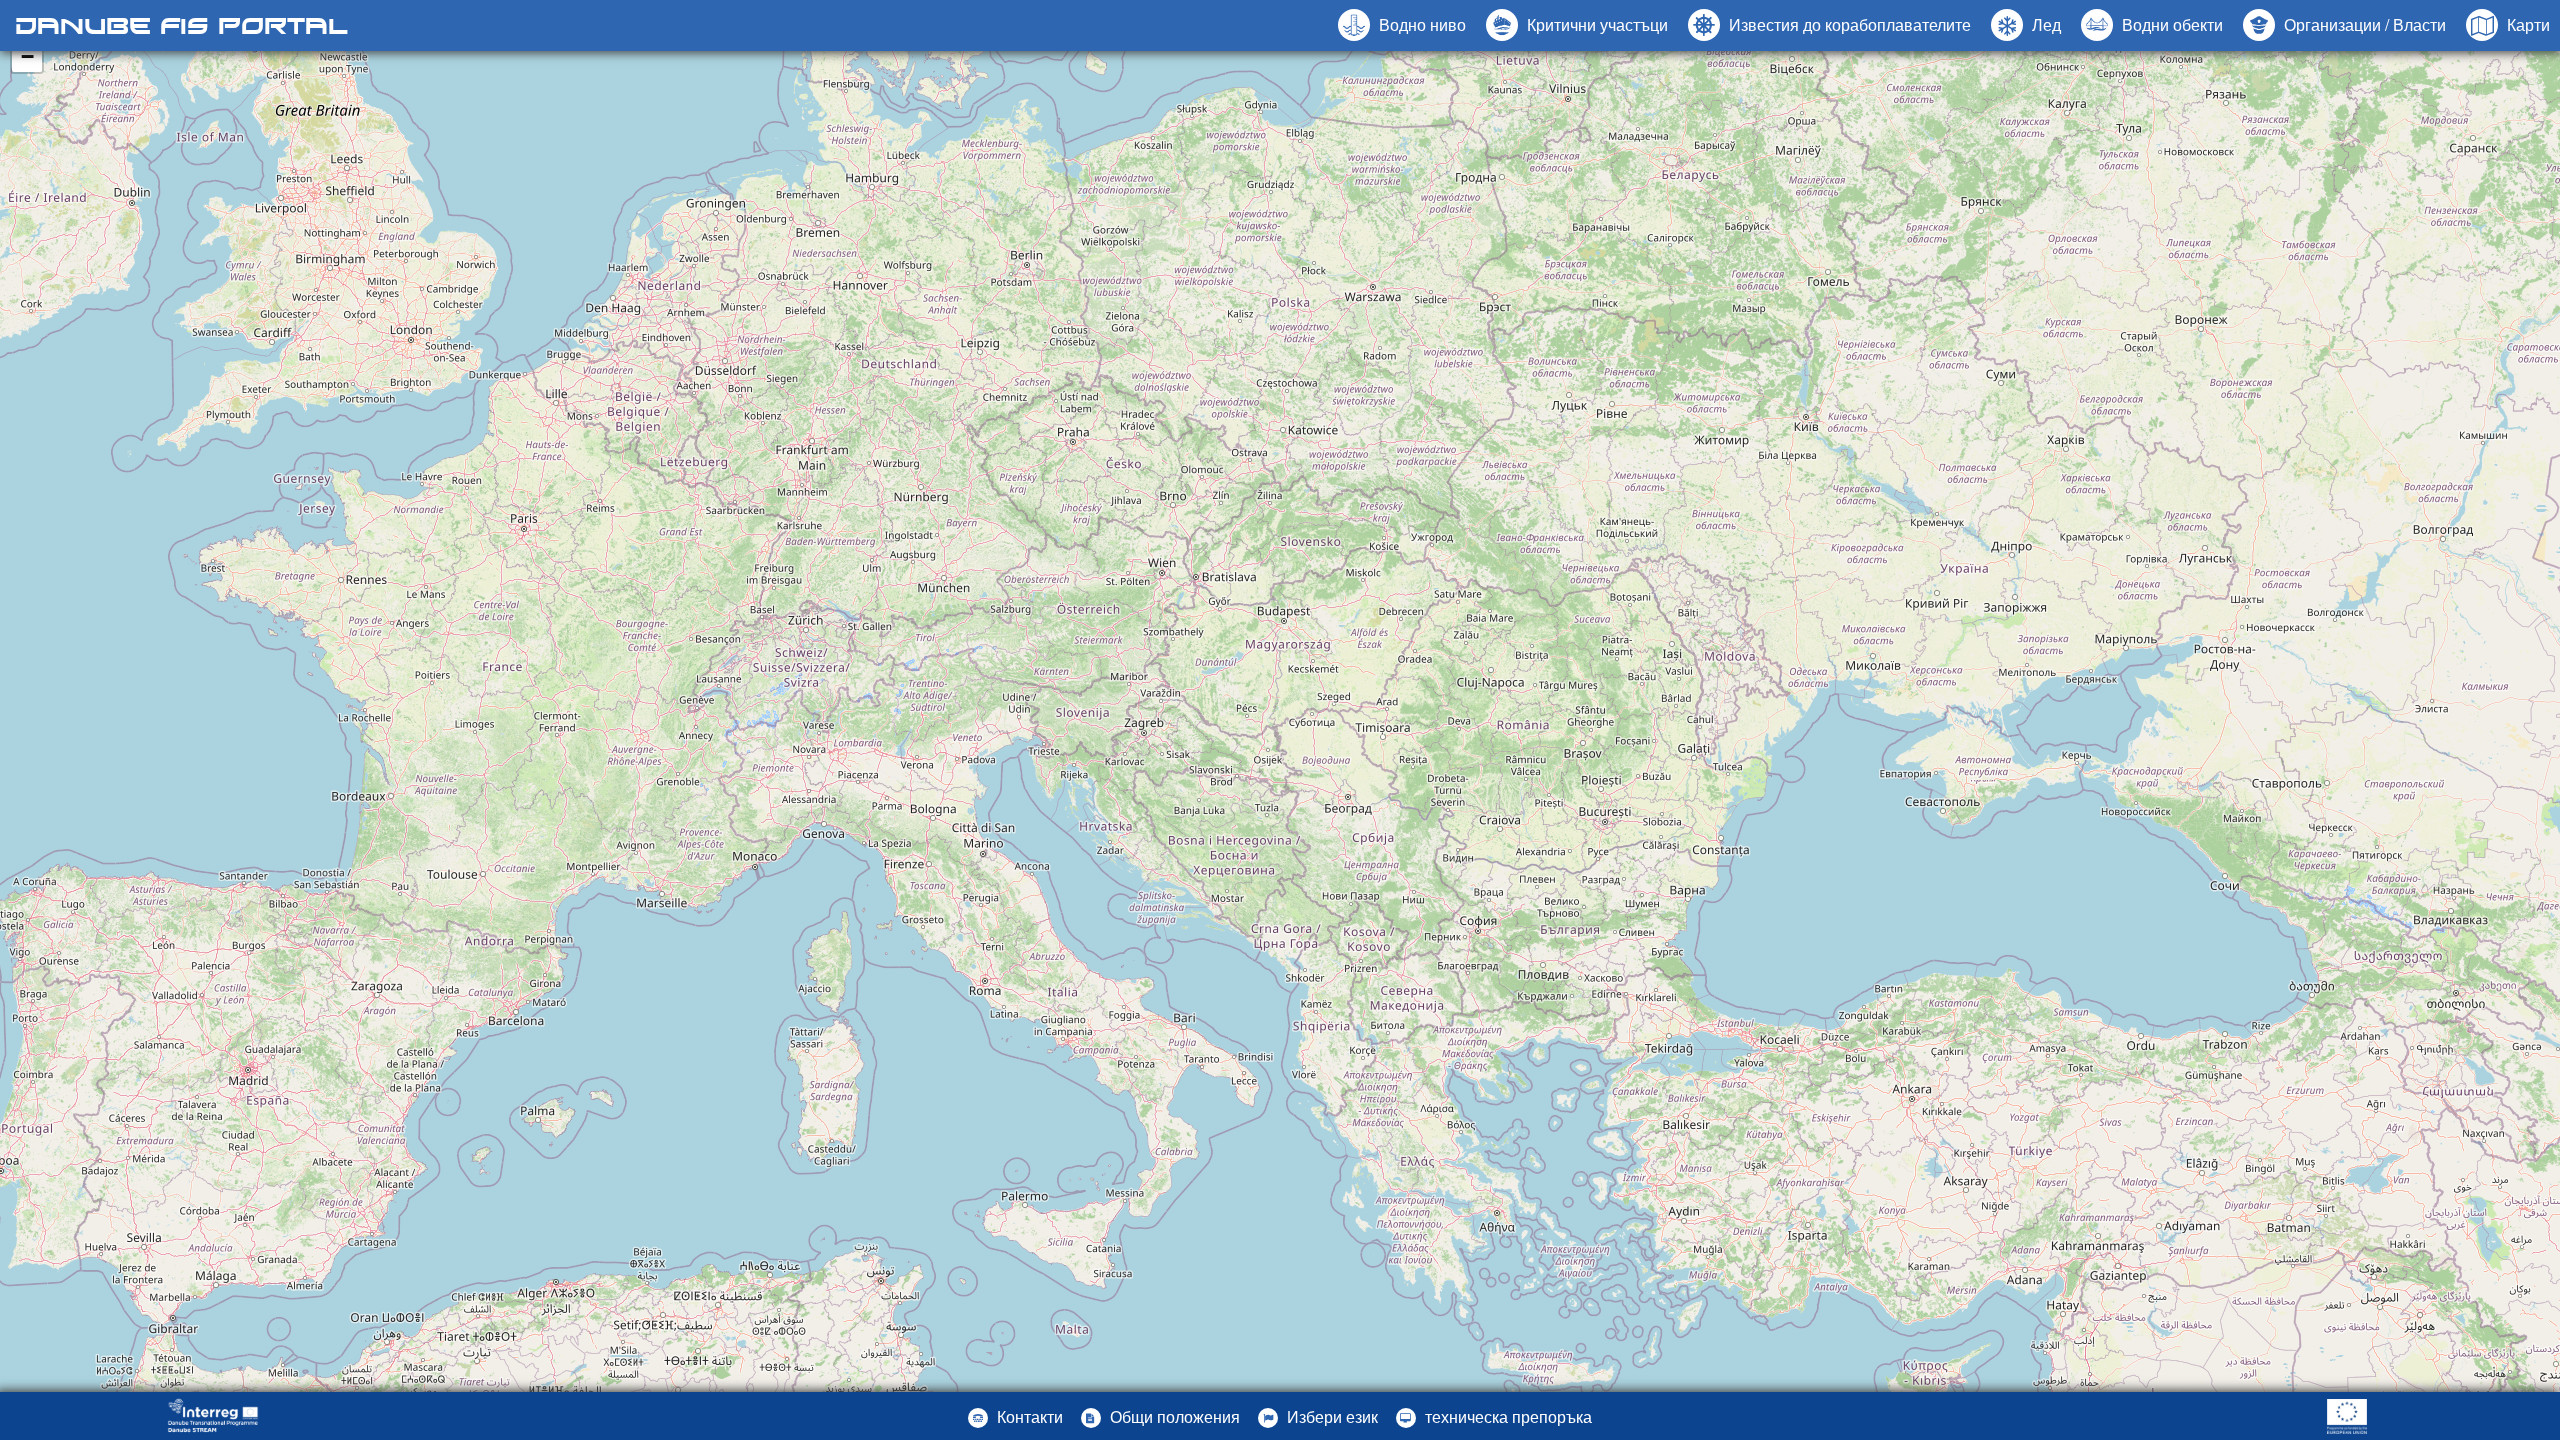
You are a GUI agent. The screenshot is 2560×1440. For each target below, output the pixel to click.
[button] (2152, 25)
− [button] (27, 56)
